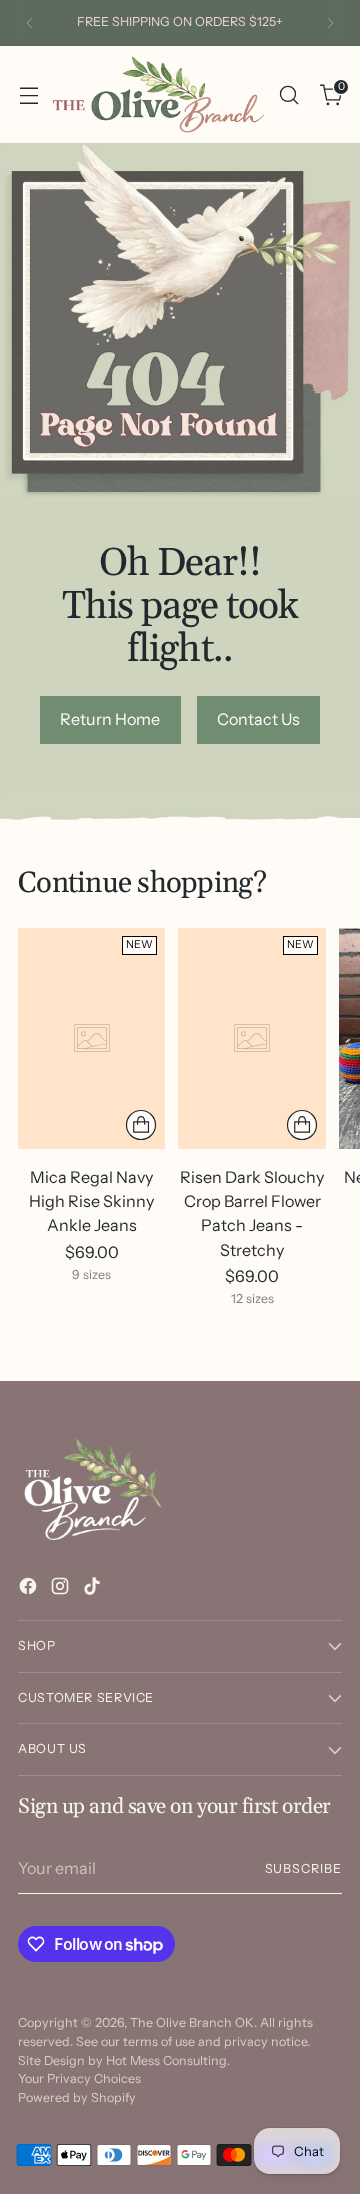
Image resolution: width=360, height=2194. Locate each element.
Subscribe (303, 1868)
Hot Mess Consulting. (168, 2060)
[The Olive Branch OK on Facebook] (30, 1589)
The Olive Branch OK (192, 2022)
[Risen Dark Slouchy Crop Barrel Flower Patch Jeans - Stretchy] (251, 1038)
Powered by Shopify (77, 2097)
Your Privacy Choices (79, 2078)
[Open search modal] (288, 94)
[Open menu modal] (28, 94)
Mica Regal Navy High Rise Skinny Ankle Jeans (91, 1201)
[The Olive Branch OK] (158, 94)
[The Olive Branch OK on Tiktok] (94, 1589)
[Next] (330, 23)
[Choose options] (141, 1125)
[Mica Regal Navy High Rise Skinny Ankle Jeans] (91, 1038)
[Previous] (30, 23)
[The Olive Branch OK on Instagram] (62, 1589)
